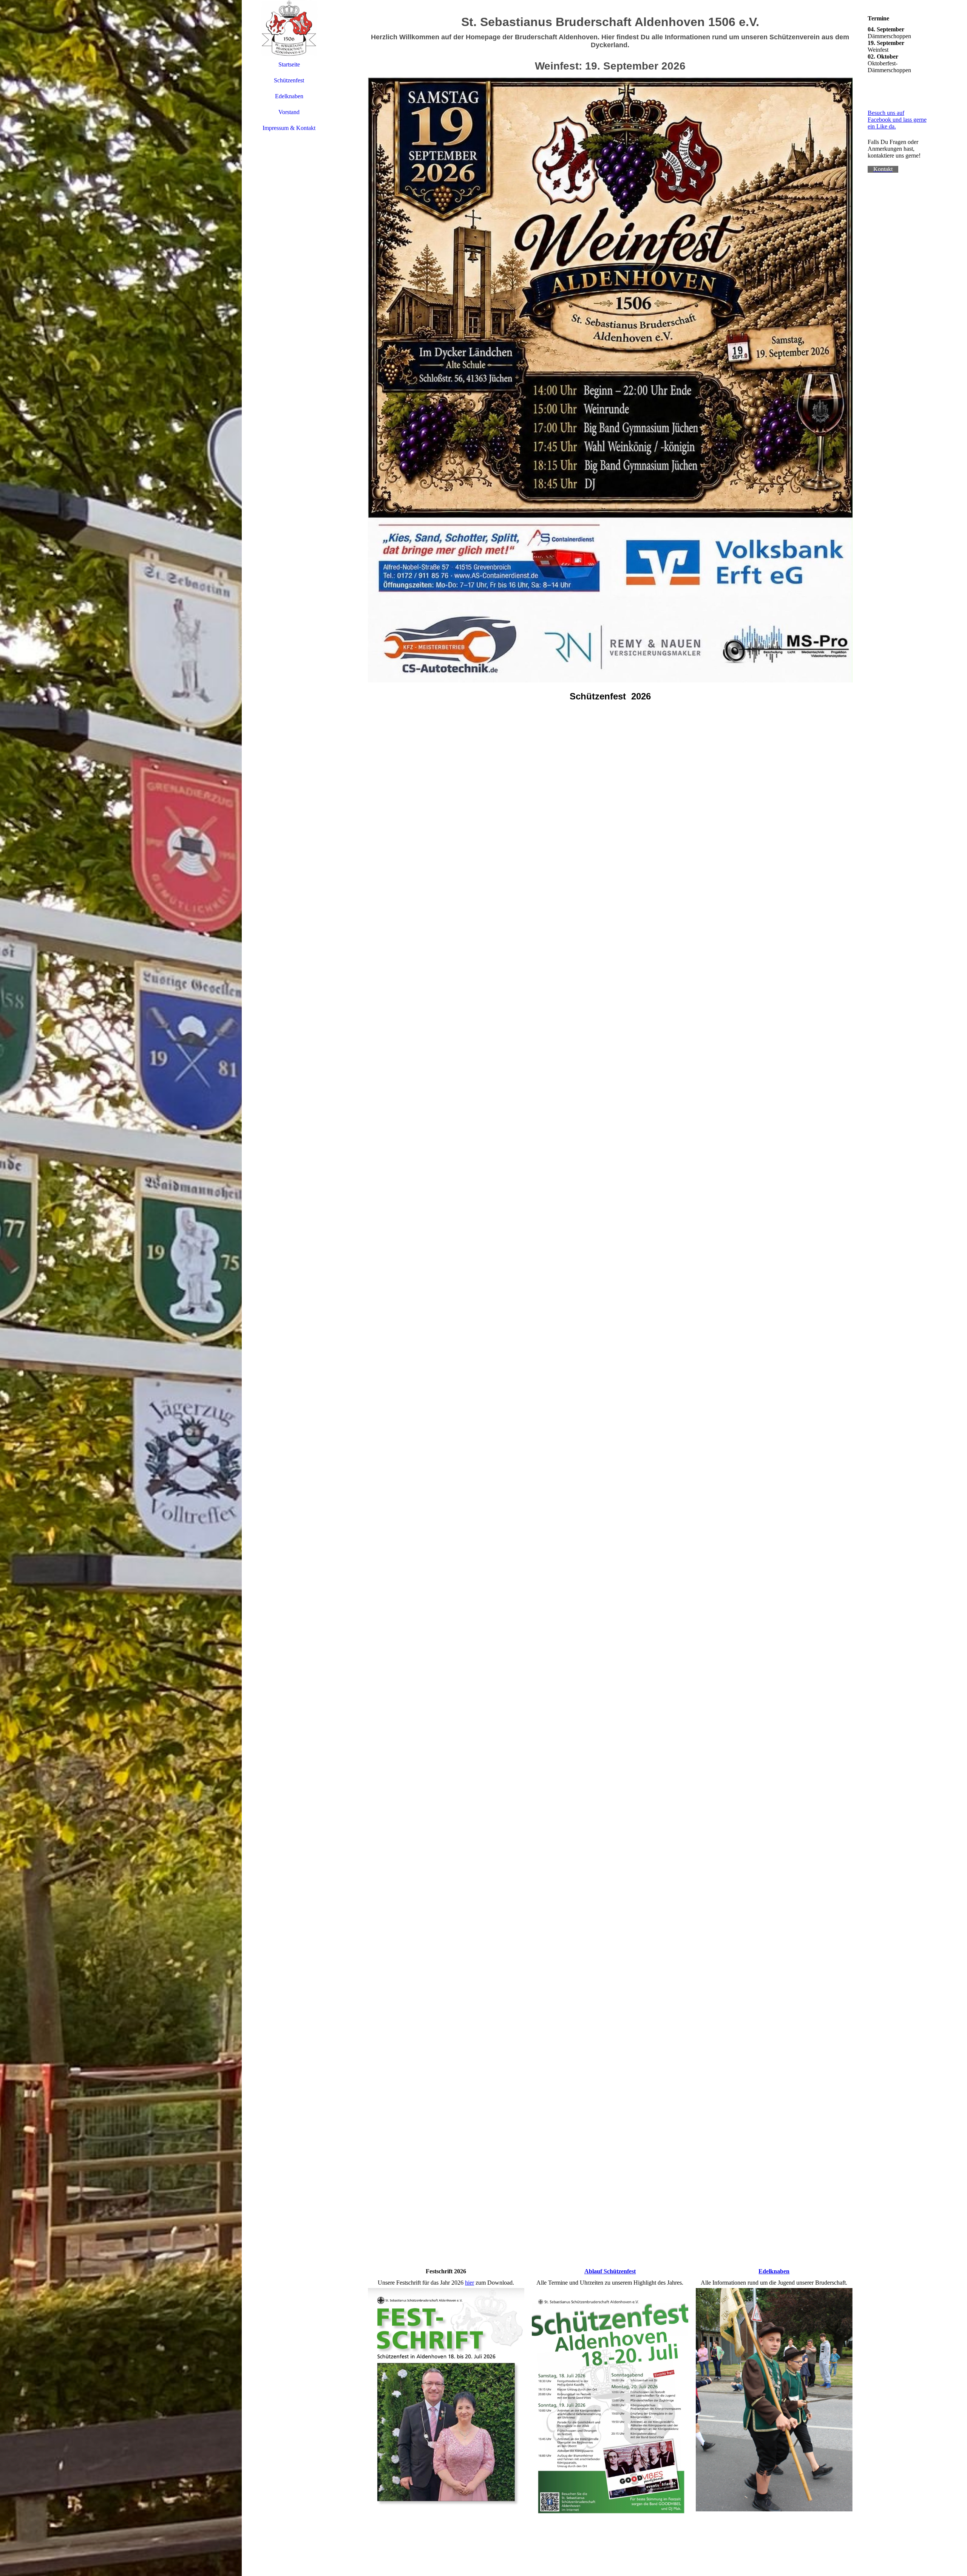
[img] (121, 1288)
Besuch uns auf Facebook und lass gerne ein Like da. (897, 120)
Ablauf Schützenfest (610, 2271)
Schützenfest (289, 80)
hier (470, 2283)
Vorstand (289, 112)
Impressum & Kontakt (289, 128)
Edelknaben (289, 96)
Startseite (289, 64)
